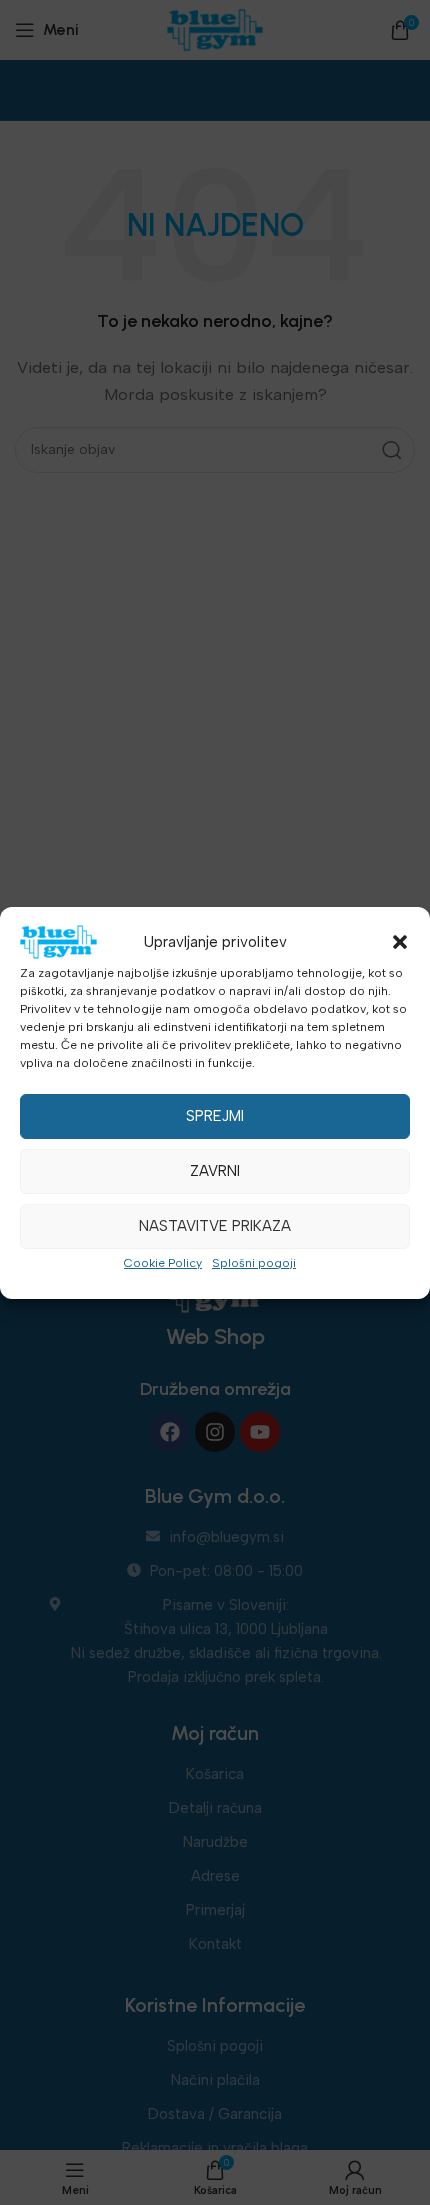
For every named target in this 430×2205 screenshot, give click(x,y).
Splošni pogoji (254, 1263)
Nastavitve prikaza (215, 1226)
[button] (400, 942)
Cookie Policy (163, 1263)
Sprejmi (215, 1116)
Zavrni (215, 1171)
